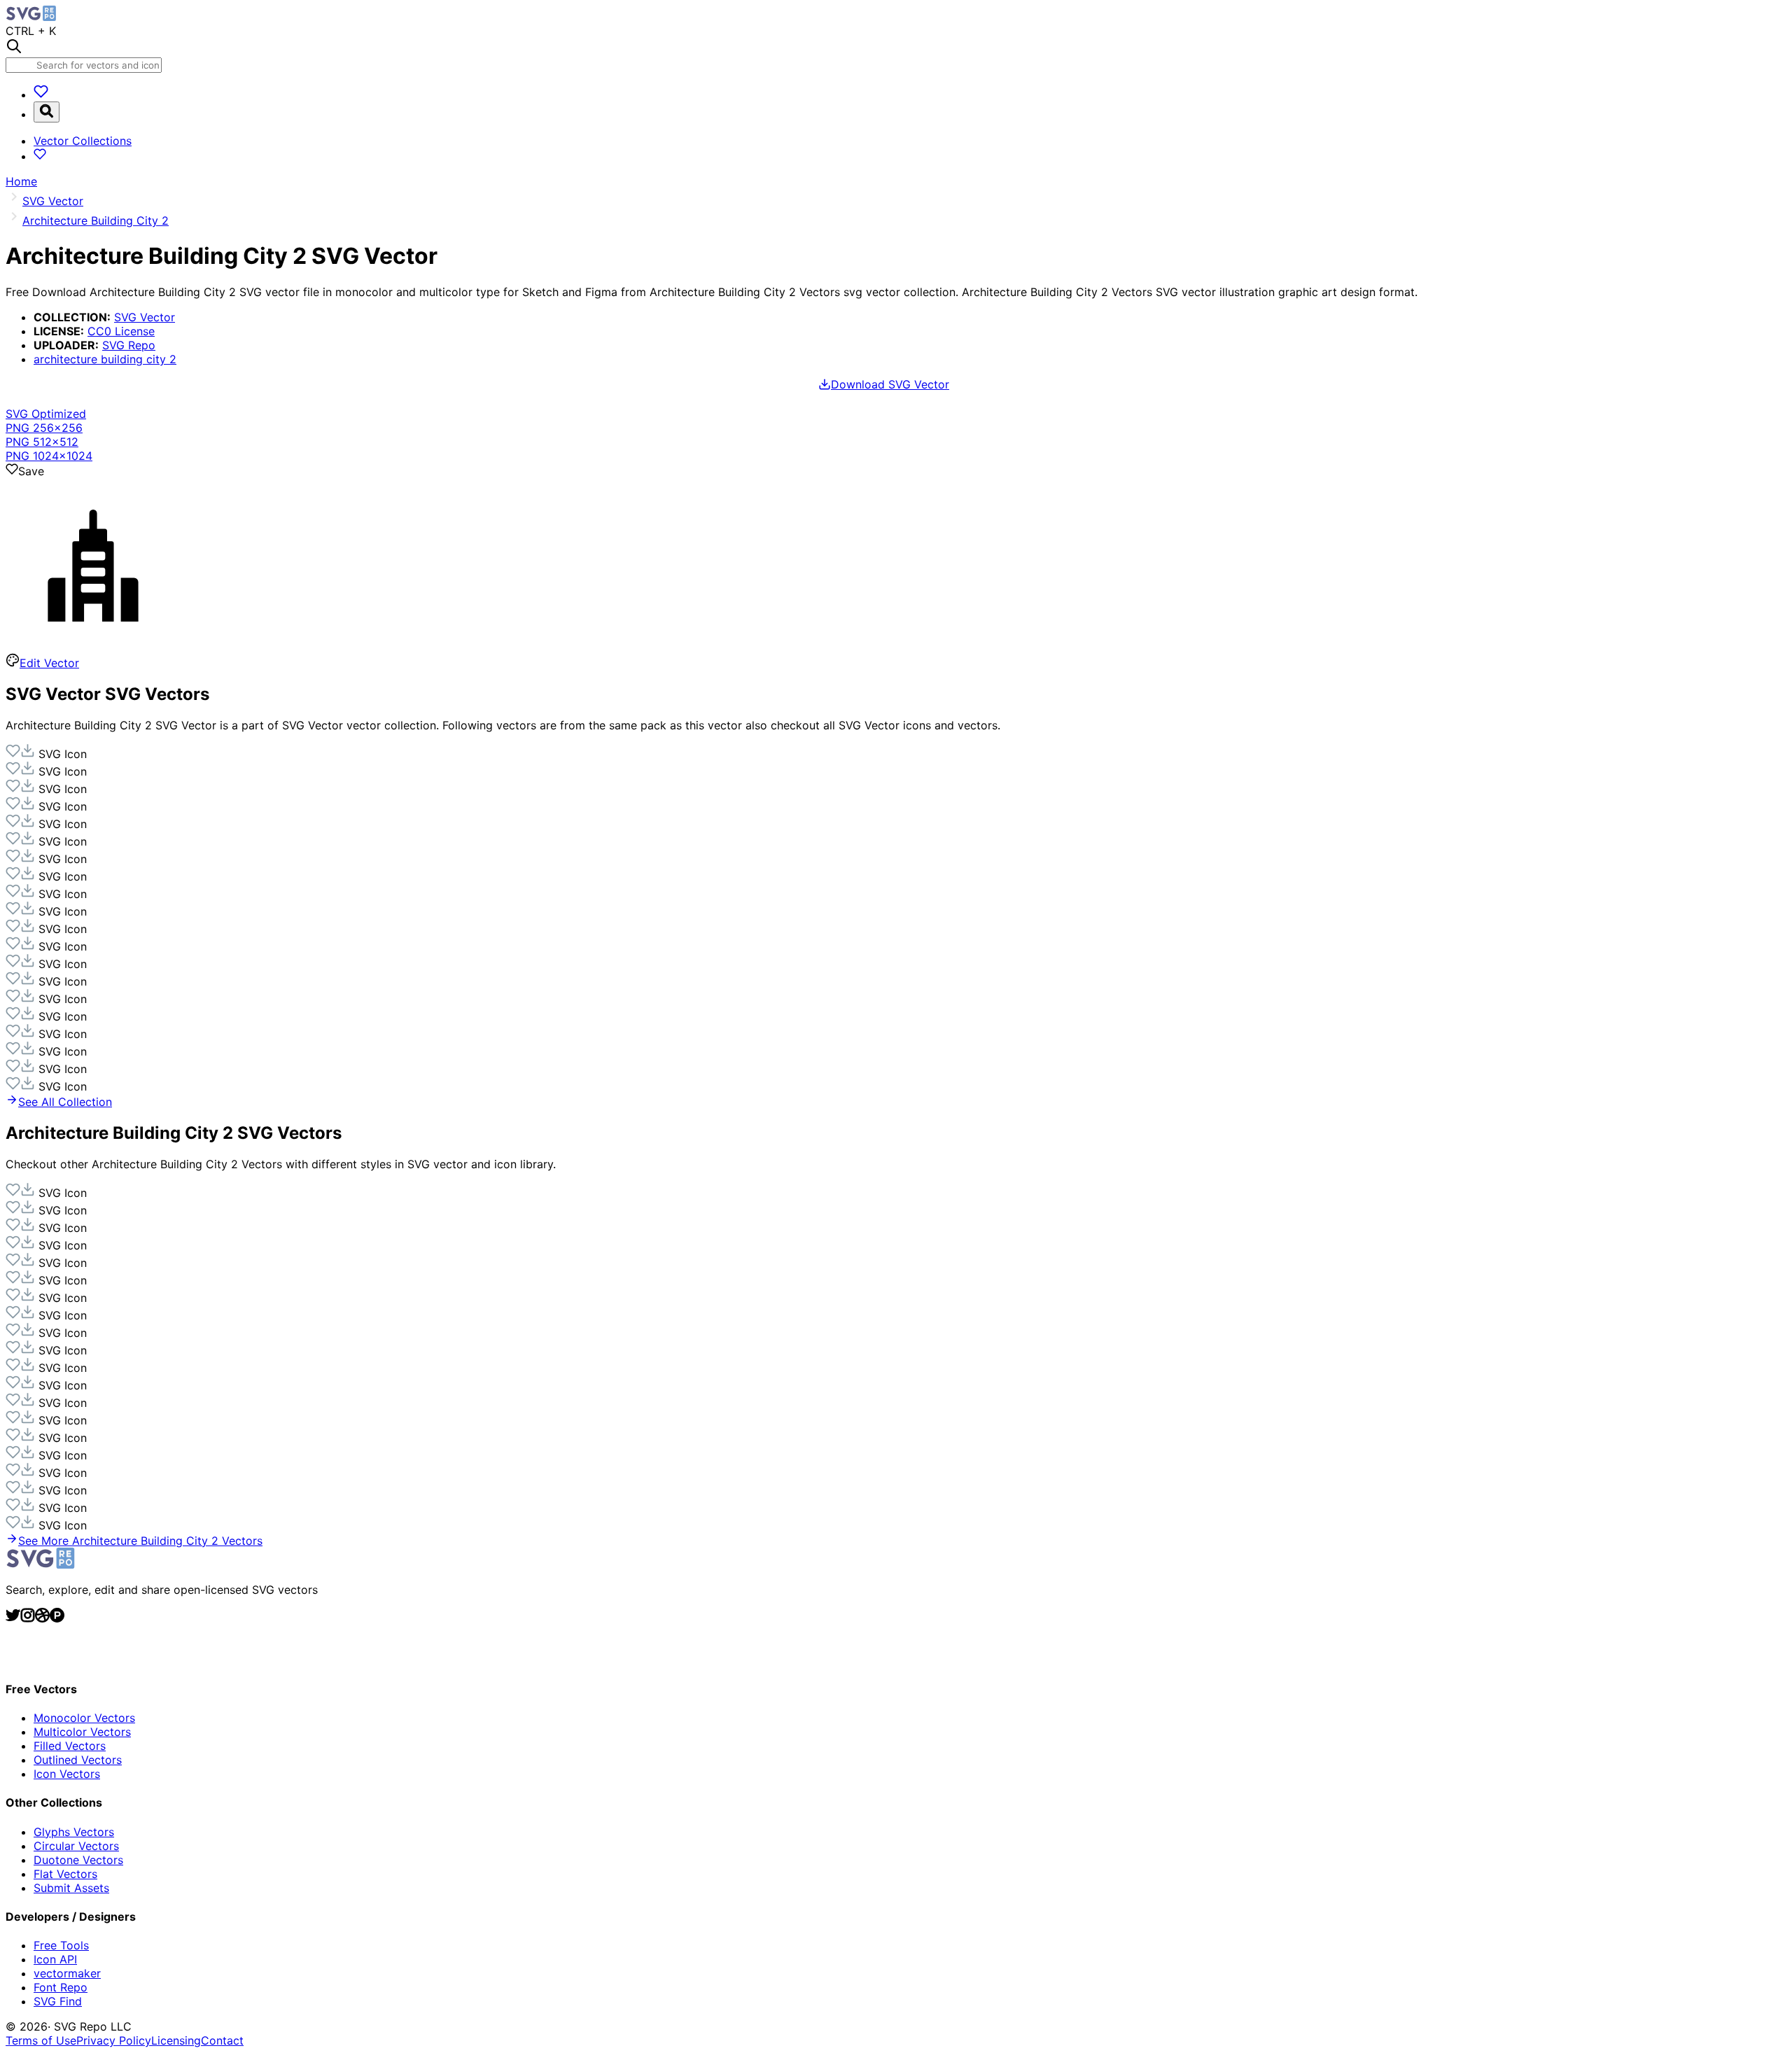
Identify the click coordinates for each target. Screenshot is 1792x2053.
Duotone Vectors (78, 1860)
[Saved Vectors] (41, 94)
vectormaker (67, 1973)
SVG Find (58, 2001)
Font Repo (61, 1987)
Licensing (176, 2040)
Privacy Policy (114, 2040)
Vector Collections (83, 141)
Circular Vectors (76, 1846)
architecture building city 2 (105, 359)
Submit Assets (71, 1888)
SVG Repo (129, 345)
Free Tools (61, 1945)
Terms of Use (41, 2040)
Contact (222, 2040)
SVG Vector (145, 317)
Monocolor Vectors (84, 1718)
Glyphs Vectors (74, 1832)
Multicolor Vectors (82, 1732)
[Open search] (47, 112)
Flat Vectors (65, 1874)
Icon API (55, 1959)
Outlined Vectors (78, 1760)
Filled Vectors (70, 1746)
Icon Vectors (67, 1774)
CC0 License (121, 331)
